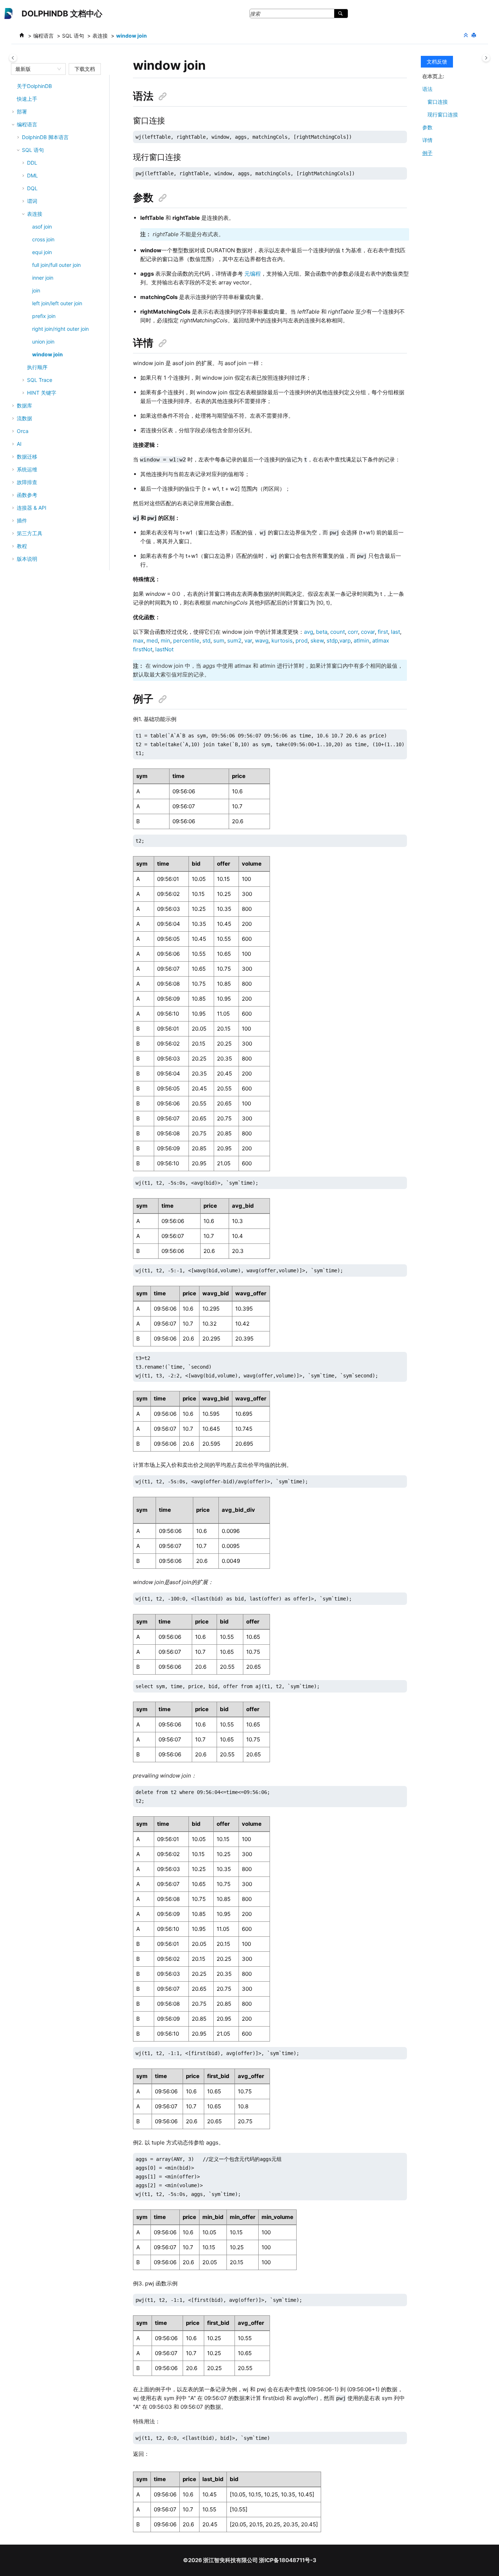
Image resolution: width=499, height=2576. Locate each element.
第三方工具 (30, 533)
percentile (186, 641)
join (36, 290)
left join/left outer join (57, 303)
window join (132, 36)
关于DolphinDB (34, 86)
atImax (381, 641)
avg (308, 632)
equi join (42, 252)
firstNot (143, 649)
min (165, 641)
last (395, 632)
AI (19, 444)
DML (33, 175)
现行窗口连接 (443, 114)
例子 (427, 153)
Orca (23, 431)
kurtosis (282, 641)
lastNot (164, 649)
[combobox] (35, 69)
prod (302, 641)
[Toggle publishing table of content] (13, 58)
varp (345, 641)
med (152, 641)
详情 (427, 140)
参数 (427, 127)
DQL (32, 188)
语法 (427, 89)
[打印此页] (475, 35)
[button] (14, 86)
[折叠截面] (466, 35)
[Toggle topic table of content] (486, 58)
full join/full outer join (56, 265)
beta (322, 632)
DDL (32, 163)
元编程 (253, 274)
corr (353, 632)
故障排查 (27, 482)
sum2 (234, 641)
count (338, 632)
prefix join (44, 316)
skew (317, 641)
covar (368, 632)
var (248, 641)
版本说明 (27, 559)
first (383, 632)
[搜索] (341, 14)
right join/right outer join (60, 329)
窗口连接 (438, 102)
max (138, 641)
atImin (361, 641)
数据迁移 (27, 457)
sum (219, 641)
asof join (42, 227)
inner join (43, 278)
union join (43, 342)
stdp (332, 641)
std (206, 641)
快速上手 (27, 99)
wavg (262, 641)
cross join (43, 239)
